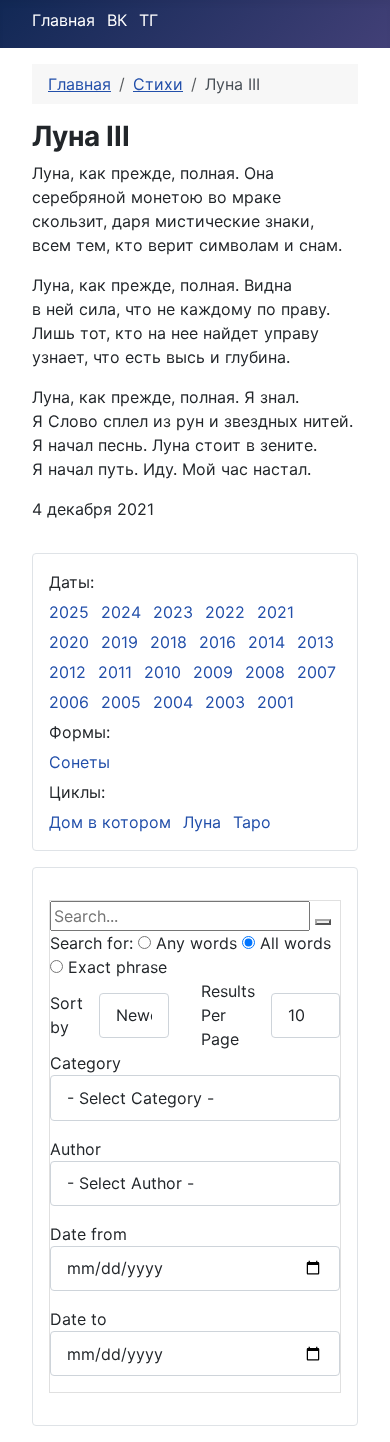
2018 (168, 642)
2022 (225, 612)
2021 (275, 612)
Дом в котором (110, 822)
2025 (69, 612)
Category (85, 1063)
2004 (173, 702)
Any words (194, 943)
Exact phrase (115, 967)
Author (75, 1149)
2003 (225, 702)
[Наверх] (365, 1417)
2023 (173, 612)
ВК (117, 20)
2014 (266, 642)
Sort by (66, 1015)
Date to (78, 1319)
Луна (202, 822)
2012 (67, 672)
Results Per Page (228, 1015)
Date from (88, 1234)
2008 (265, 672)
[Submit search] (323, 922)
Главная (63, 20)
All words (293, 943)
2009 (213, 672)
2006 (69, 702)
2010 (162, 672)
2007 (316, 672)
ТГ (148, 20)
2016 (217, 642)
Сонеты (79, 762)
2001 (275, 702)
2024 (121, 612)
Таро (252, 822)
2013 (315, 642)
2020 (69, 642)
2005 (121, 702)
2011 (115, 672)
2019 (119, 642)
